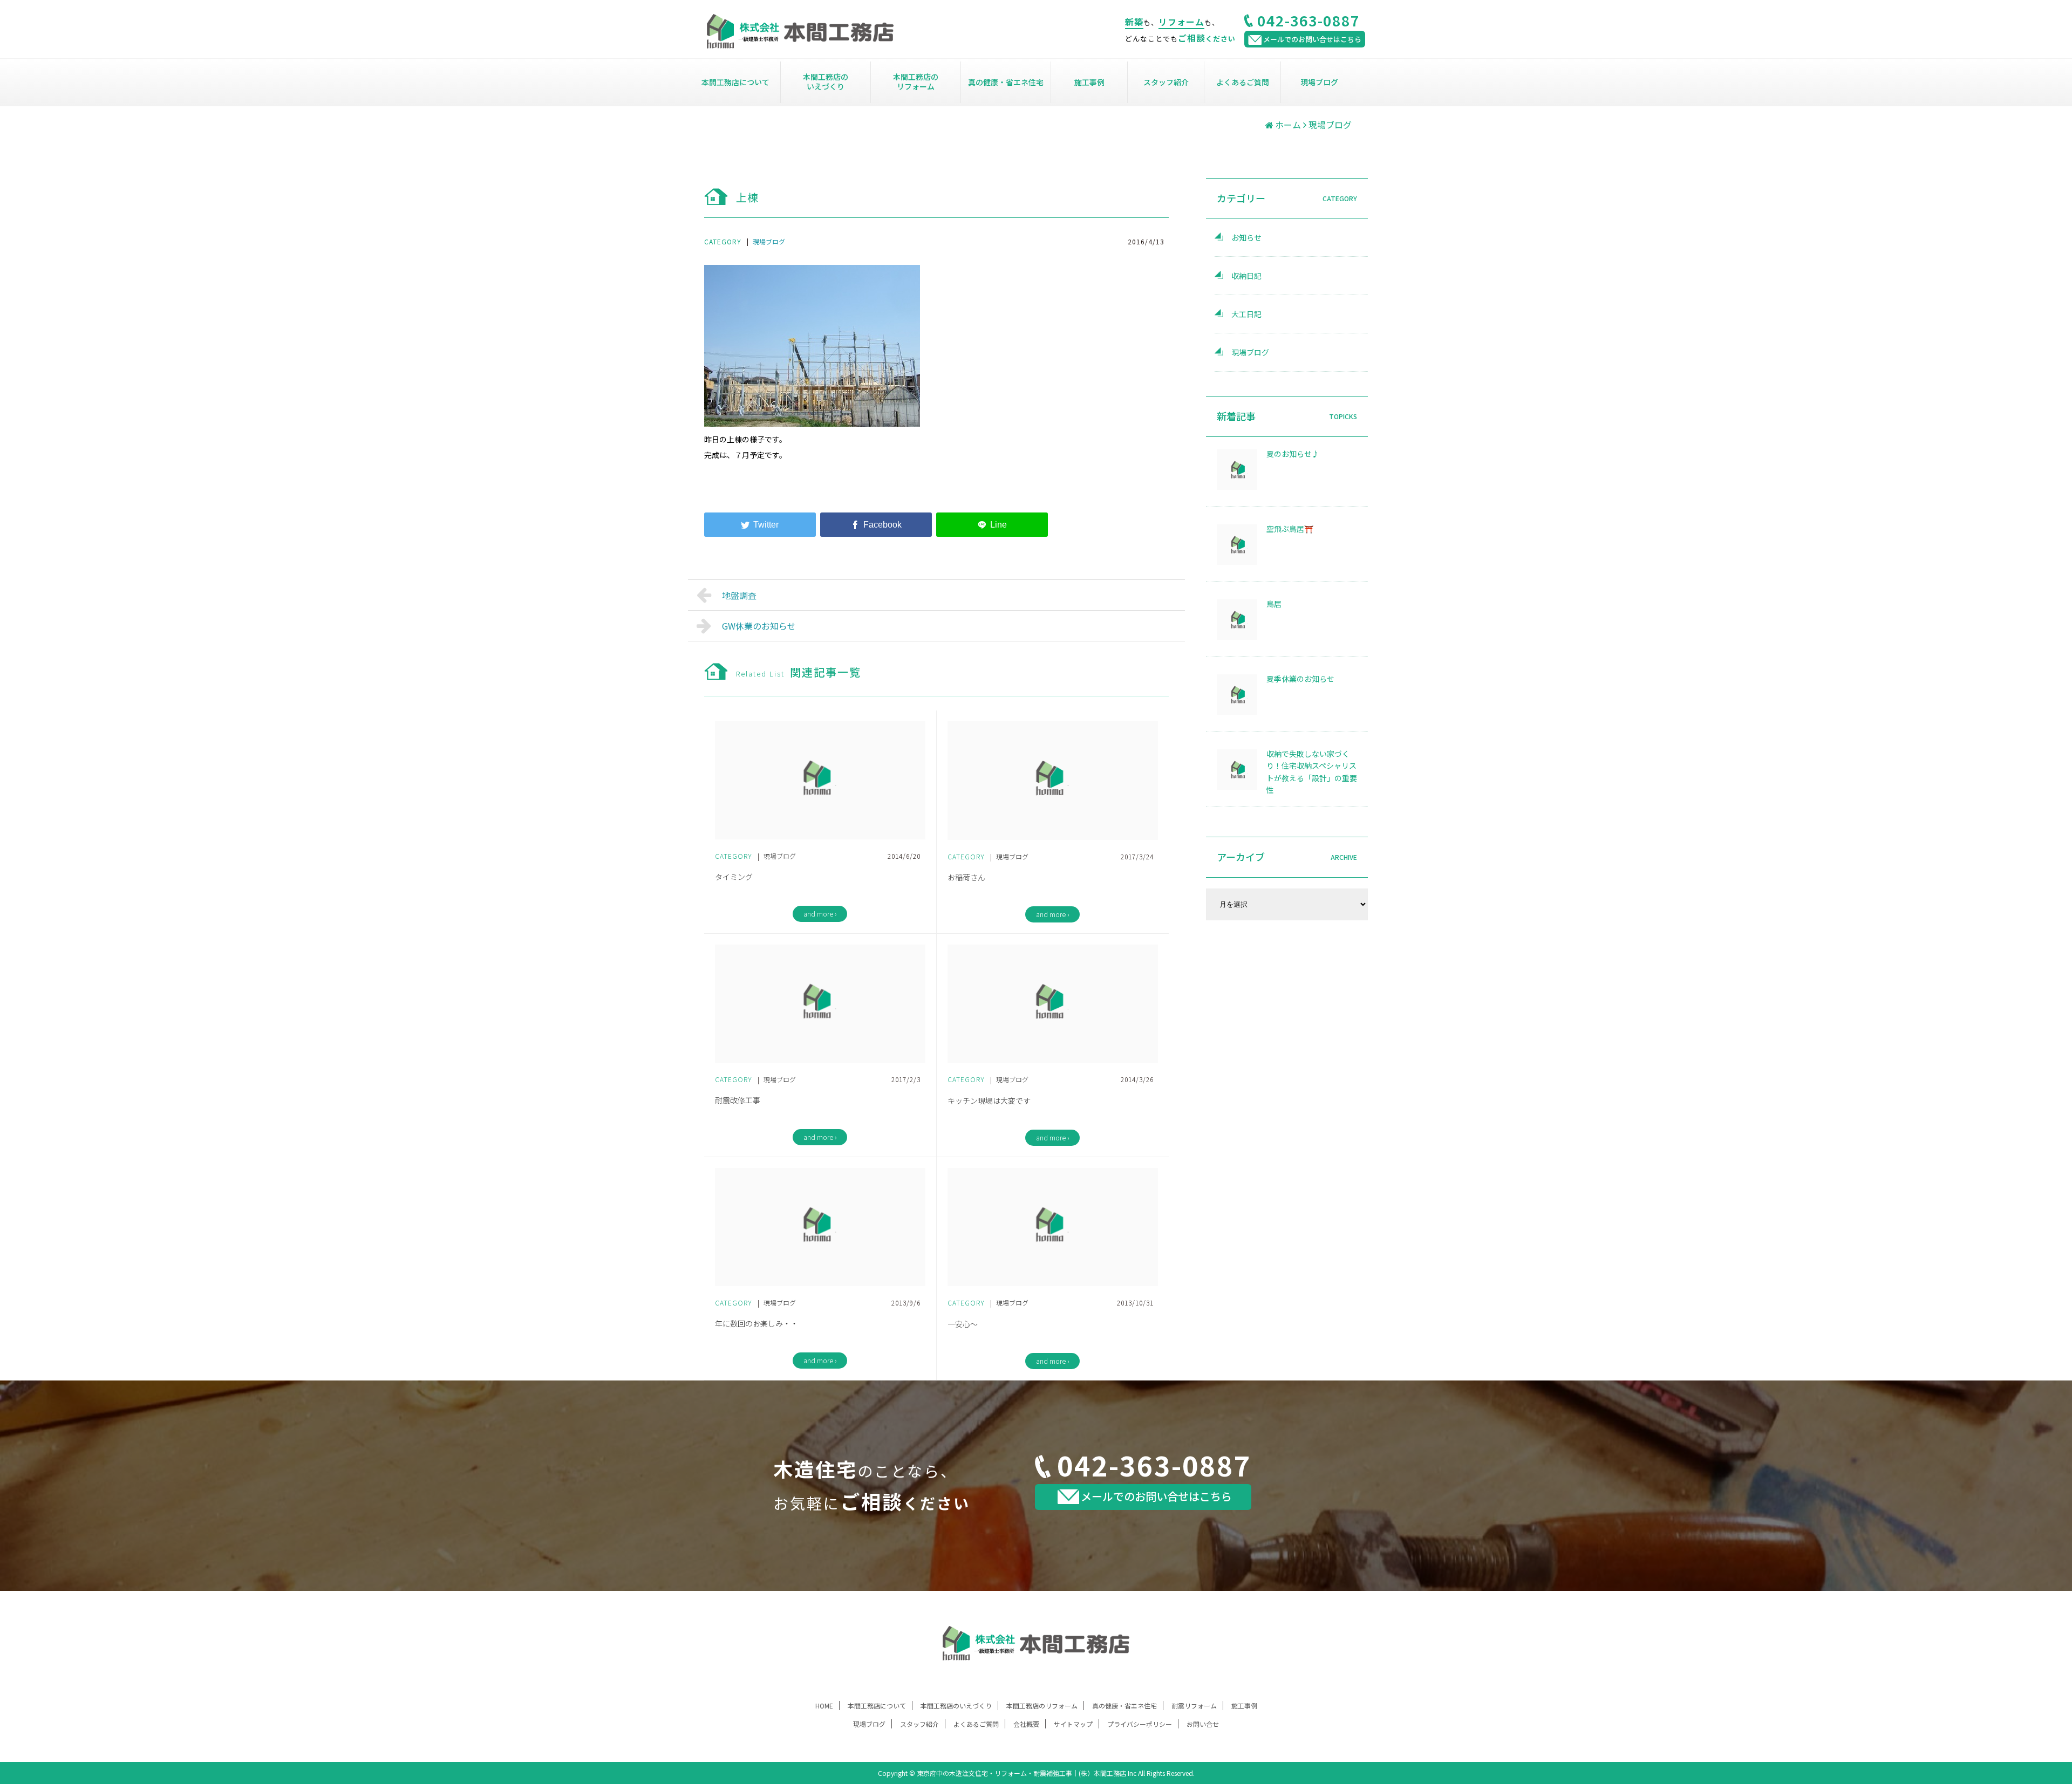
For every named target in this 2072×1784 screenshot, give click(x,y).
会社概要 (1026, 1724)
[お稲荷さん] (1053, 781)
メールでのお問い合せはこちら (1156, 1496)
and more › (820, 914)
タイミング (734, 877)
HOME (824, 1706)
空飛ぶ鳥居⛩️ (1290, 529)
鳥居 (1274, 604)
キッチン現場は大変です (989, 1101)
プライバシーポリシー (1140, 1724)
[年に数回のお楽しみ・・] (820, 1227)
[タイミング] (820, 780)
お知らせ (1246, 237)
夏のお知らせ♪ (1293, 454)
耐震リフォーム (1194, 1706)
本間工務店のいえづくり (826, 81)
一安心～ (963, 1324)
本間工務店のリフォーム (916, 81)
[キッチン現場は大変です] (1053, 1004)
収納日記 (1246, 276)
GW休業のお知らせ (759, 626)
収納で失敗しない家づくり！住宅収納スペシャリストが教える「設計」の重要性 (1312, 772)
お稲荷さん (966, 877)
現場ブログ (1319, 82)
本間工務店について (735, 82)
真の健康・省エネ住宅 (1006, 82)
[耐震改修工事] (820, 1004)
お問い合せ (1203, 1724)
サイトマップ (1073, 1724)
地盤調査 (739, 595)
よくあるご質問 (1243, 82)
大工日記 (1246, 314)
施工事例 (1089, 82)
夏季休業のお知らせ (1300, 679)
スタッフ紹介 (1166, 82)
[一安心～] (1053, 1227)
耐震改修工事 (738, 1100)
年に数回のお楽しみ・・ (756, 1323)
